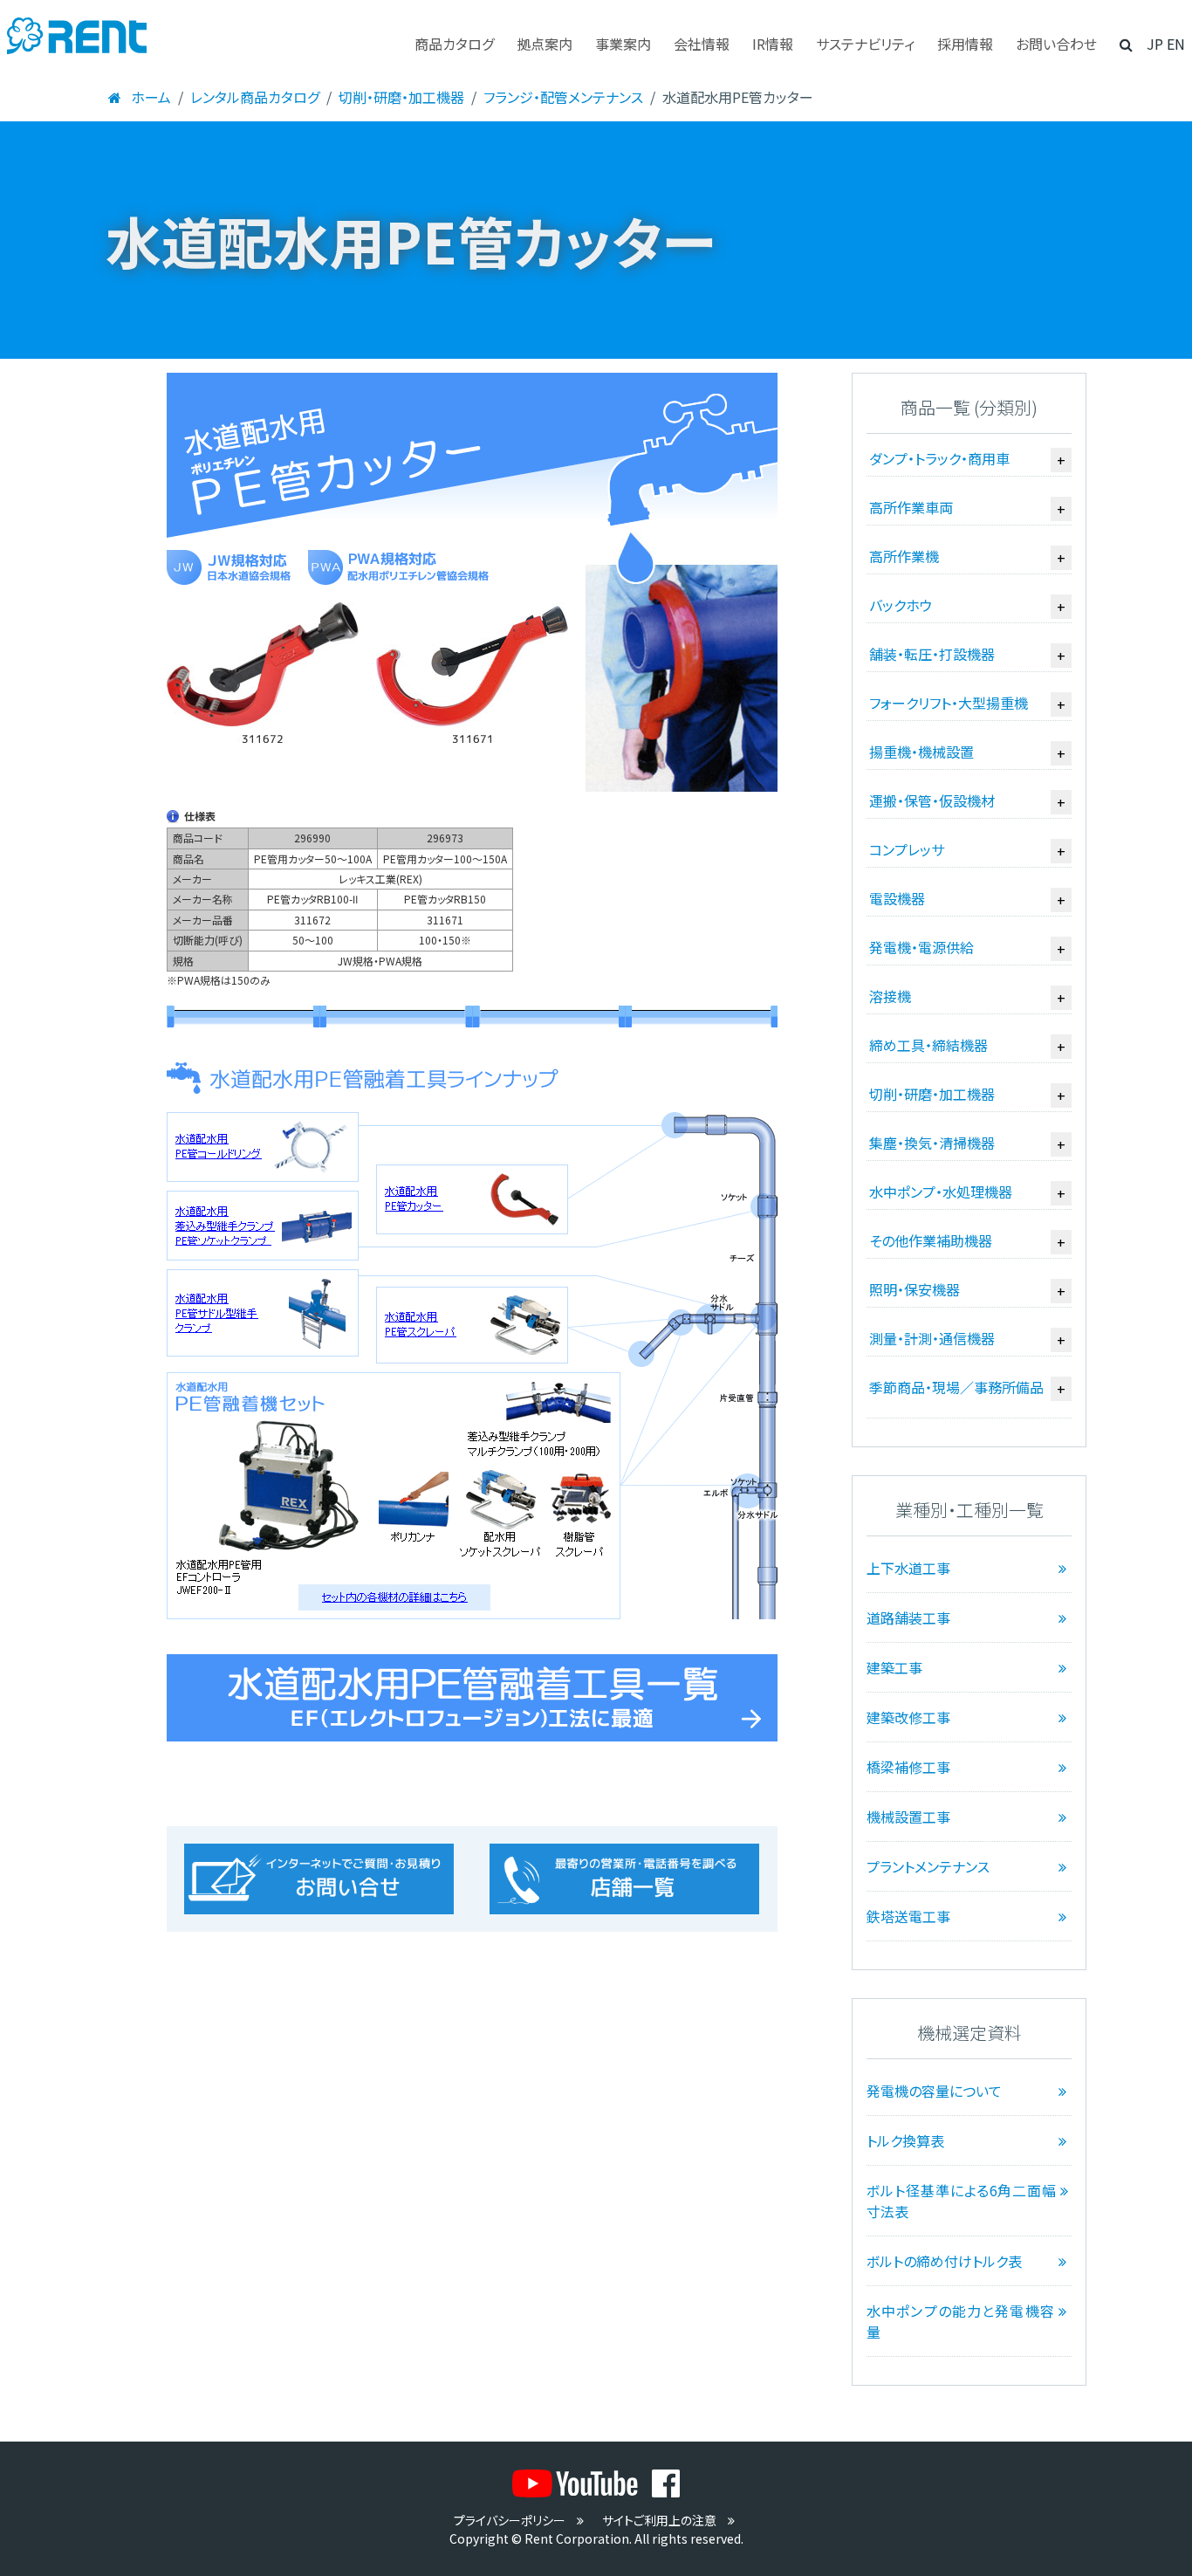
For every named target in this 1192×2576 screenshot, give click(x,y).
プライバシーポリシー (510, 2520)
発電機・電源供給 (921, 947)
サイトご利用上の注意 (659, 2520)
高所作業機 (904, 556)
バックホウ (901, 605)
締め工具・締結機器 (928, 1045)
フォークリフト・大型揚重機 (949, 703)
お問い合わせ (1056, 44)
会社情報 (702, 44)
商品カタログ (454, 44)
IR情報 (773, 44)
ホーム (151, 97)
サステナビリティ (865, 44)
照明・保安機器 (915, 1289)
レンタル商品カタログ (255, 97)
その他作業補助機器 (931, 1240)
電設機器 (897, 898)
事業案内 (623, 44)
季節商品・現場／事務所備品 (956, 1387)
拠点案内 (545, 44)
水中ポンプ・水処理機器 (941, 1192)
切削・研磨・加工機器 (401, 97)
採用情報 (965, 44)
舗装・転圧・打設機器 (932, 654)
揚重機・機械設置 (921, 752)
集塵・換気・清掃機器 (932, 1143)
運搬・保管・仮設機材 (932, 800)
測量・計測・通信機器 (932, 1338)
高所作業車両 (911, 507)
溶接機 (890, 996)
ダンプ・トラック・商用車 (939, 458)
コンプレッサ (907, 849)
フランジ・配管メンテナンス (563, 97)
